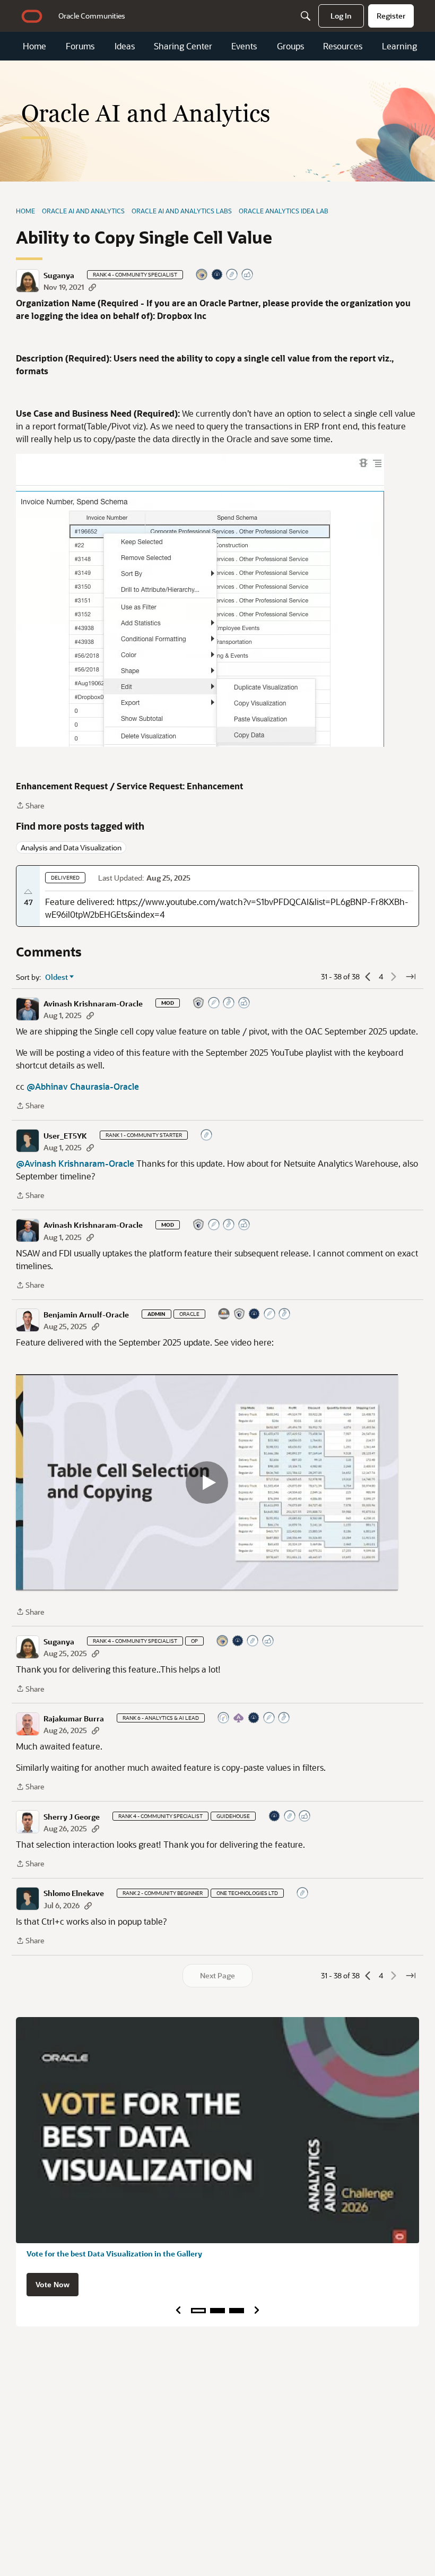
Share (30, 806)
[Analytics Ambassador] (224, 1718)
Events (244, 46)
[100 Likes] (245, 1003)
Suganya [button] (59, 275)
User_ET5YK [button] (65, 1136)
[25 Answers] (270, 1315)
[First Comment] (232, 275)
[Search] (306, 16)
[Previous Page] (368, 977)
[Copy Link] (92, 287)
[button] (28, 281)
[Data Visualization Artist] (224, 1315)
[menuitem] (92, 16)
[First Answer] (214, 1003)
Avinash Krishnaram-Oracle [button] (93, 1004)
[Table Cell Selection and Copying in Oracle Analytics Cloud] (207, 1482)
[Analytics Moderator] (199, 1003)
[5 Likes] (248, 275)
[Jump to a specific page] (411, 977)
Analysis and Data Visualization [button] (71, 847)
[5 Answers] (269, 1718)
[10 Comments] (290, 1817)
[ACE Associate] (239, 1718)
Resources (343, 46)
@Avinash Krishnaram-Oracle (75, 1163)
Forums (80, 46)
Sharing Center (183, 46)
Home (34, 46)
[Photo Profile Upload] (217, 275)
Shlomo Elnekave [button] (74, 1893)
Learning (399, 46)
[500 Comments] (285, 1315)
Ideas (125, 46)
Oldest (57, 977)
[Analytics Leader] (202, 275)
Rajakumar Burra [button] (74, 1719)
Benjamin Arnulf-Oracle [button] (86, 1315)
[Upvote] (28, 892)
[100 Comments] (229, 1003)
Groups (290, 46)
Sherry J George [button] (72, 1817)
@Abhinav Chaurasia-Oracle (83, 1086)
